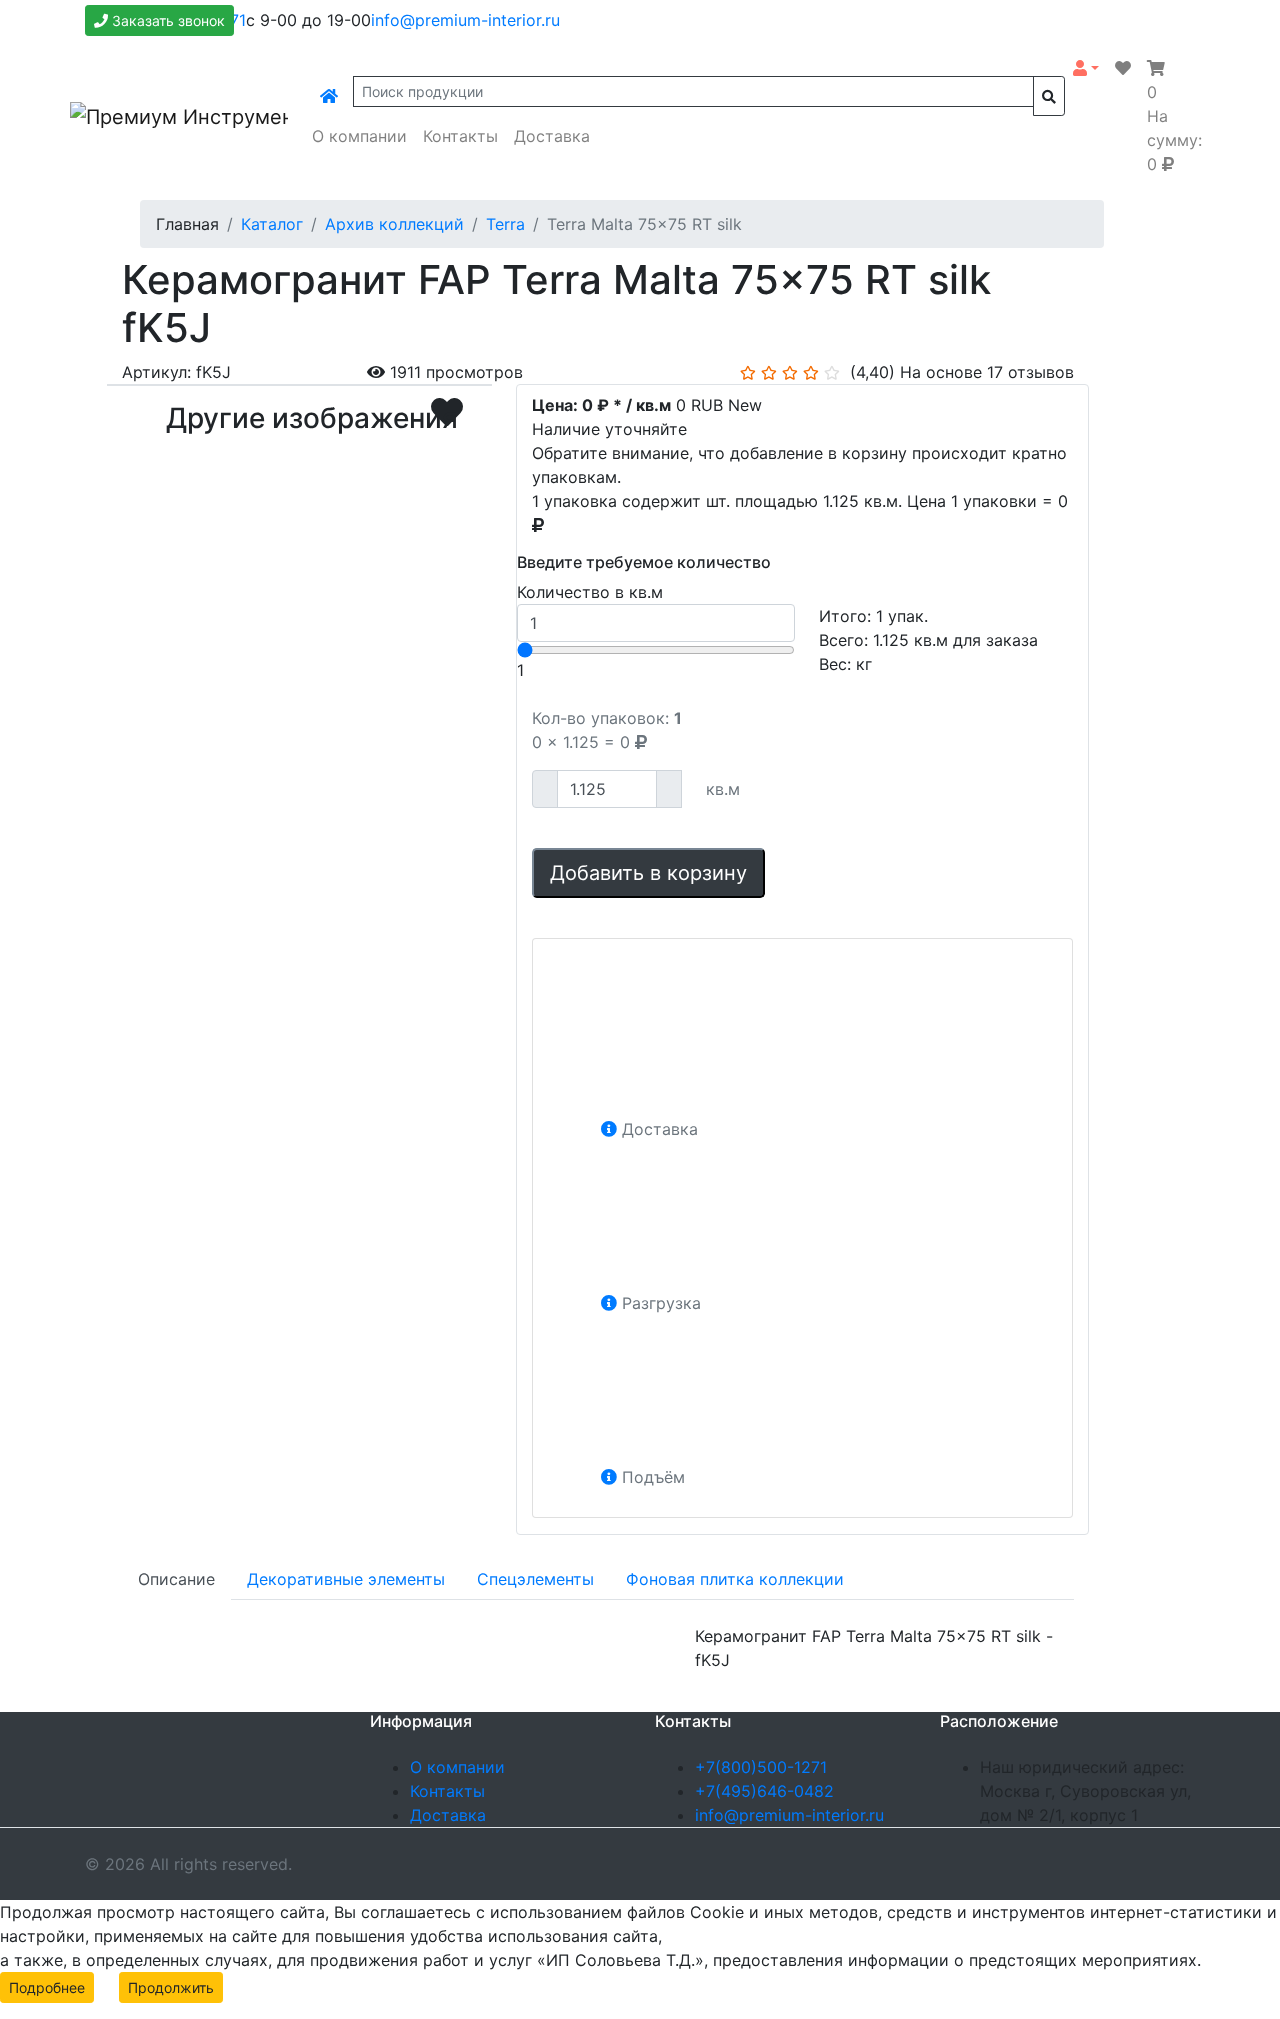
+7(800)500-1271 (761, 1767)
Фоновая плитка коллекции (735, 1579)
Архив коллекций (394, 224)
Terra (505, 224)
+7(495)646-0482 (764, 1791)
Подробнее (47, 1987)
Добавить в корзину (648, 873)
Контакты (460, 136)
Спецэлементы (535, 1579)
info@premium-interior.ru (465, 20)
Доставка (552, 136)
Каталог (272, 224)
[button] (1086, 68)
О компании (359, 136)
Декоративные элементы (346, 1579)
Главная (187, 224)
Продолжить (171, 1987)
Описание (176, 1579)
